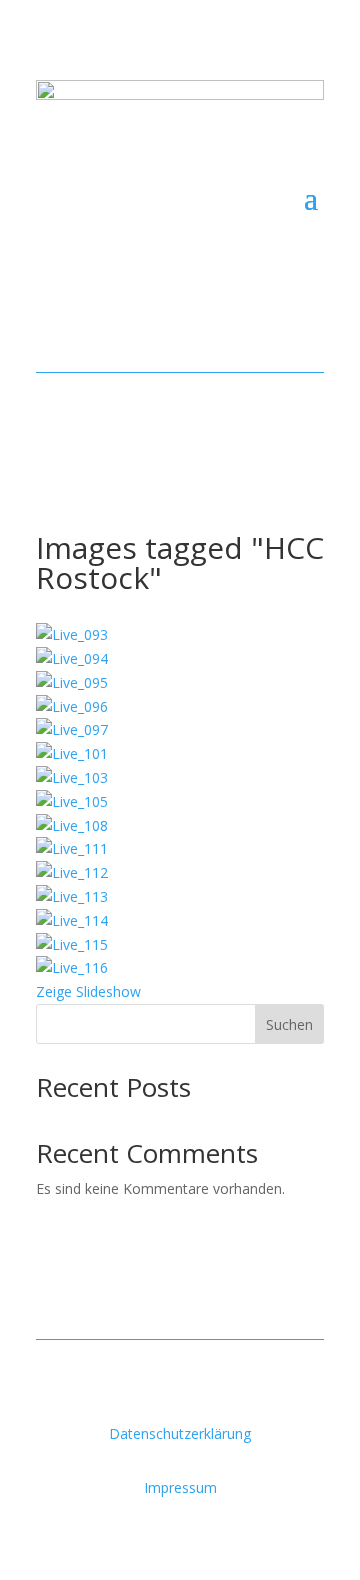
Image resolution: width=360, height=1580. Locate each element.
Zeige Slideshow (88, 991)
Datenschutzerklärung (180, 1433)
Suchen (289, 1024)
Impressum (180, 1487)
